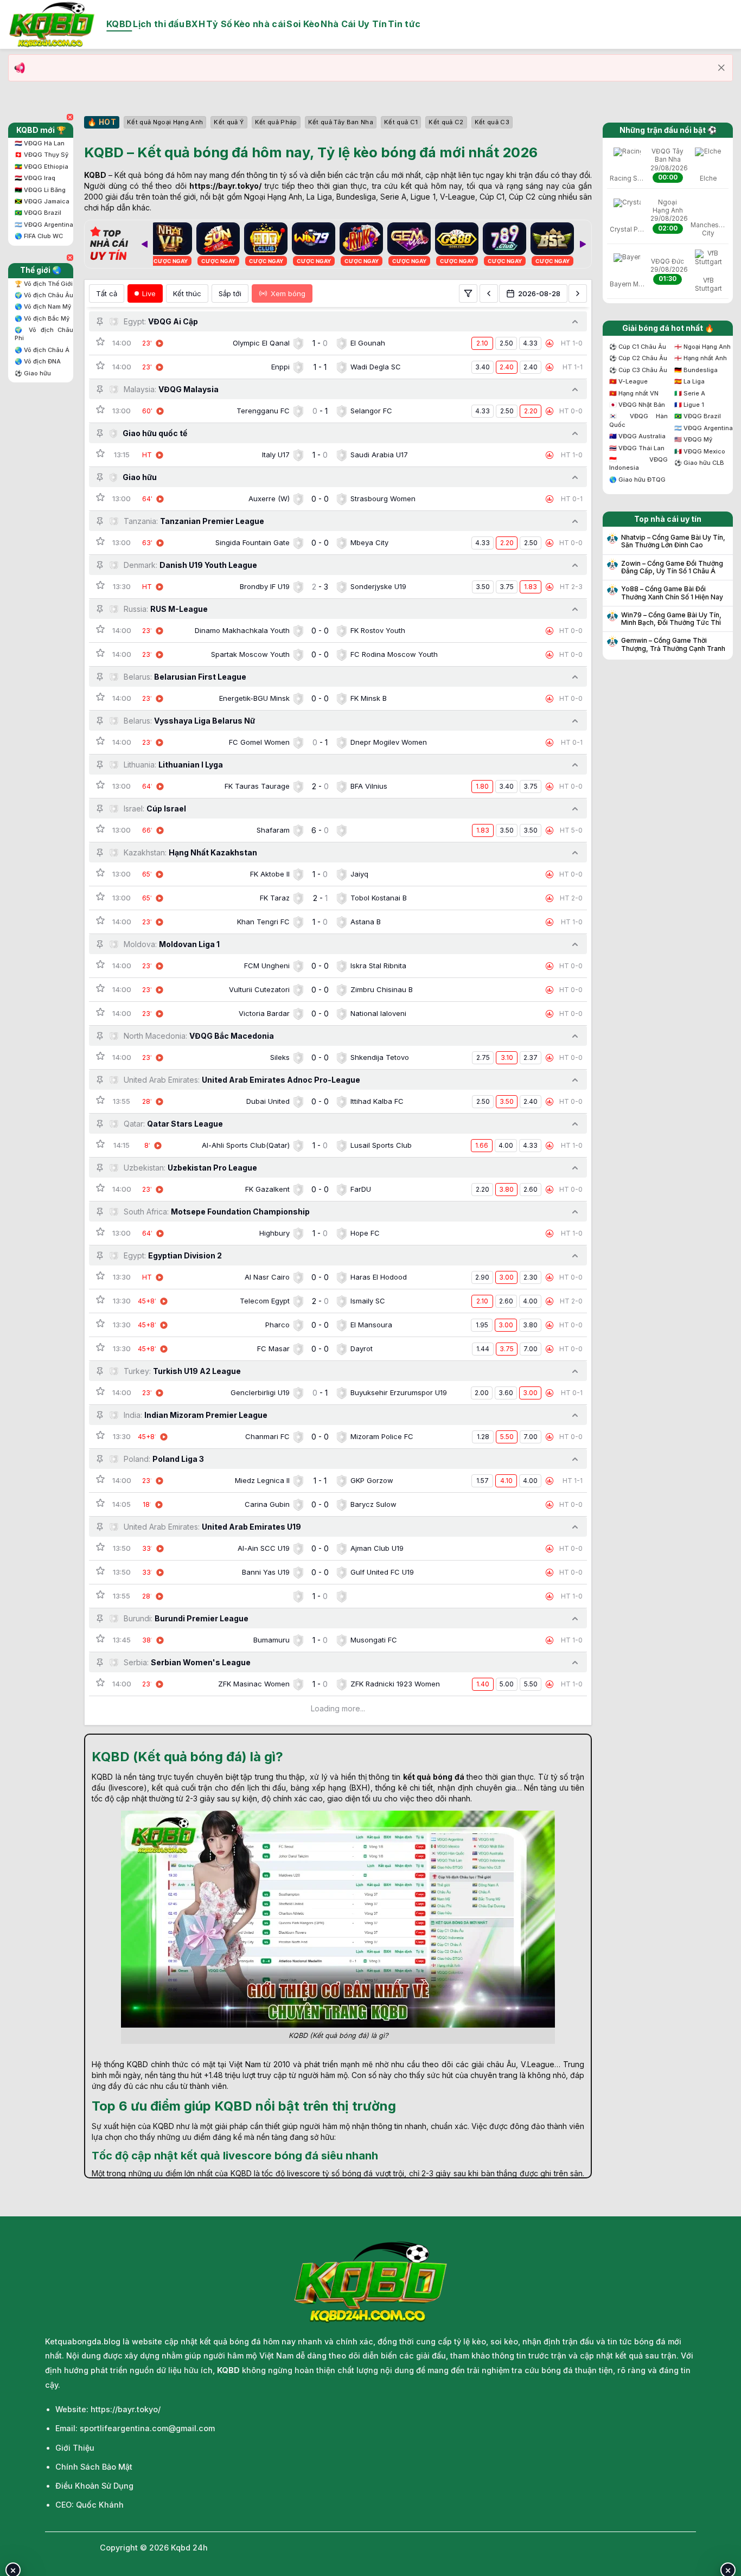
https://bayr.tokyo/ (225, 186)
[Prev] (144, 244)
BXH (195, 24)
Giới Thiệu (75, 2448)
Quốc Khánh (100, 2505)
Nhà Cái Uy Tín (353, 24)
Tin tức (404, 24)
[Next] (583, 244)
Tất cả (107, 293)
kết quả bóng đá (434, 1777)
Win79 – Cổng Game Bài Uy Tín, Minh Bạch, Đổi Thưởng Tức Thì (671, 619)
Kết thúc (187, 293)
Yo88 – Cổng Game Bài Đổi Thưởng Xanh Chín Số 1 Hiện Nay (672, 593)
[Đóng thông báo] (721, 68)
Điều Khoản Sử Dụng (94, 2486)
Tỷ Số (219, 24)
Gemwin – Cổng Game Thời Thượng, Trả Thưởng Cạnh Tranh (673, 644)
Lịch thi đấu (159, 24)
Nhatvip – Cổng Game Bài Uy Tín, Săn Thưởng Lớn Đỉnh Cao (673, 541)
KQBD (119, 24)
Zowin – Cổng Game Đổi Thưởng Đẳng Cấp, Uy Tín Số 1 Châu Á (672, 567)
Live (149, 293)
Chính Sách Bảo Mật (94, 2467)
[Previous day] (489, 293)
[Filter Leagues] (468, 293)
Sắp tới (230, 293)
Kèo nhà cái (260, 24)
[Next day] (578, 293)
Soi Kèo (303, 24)
